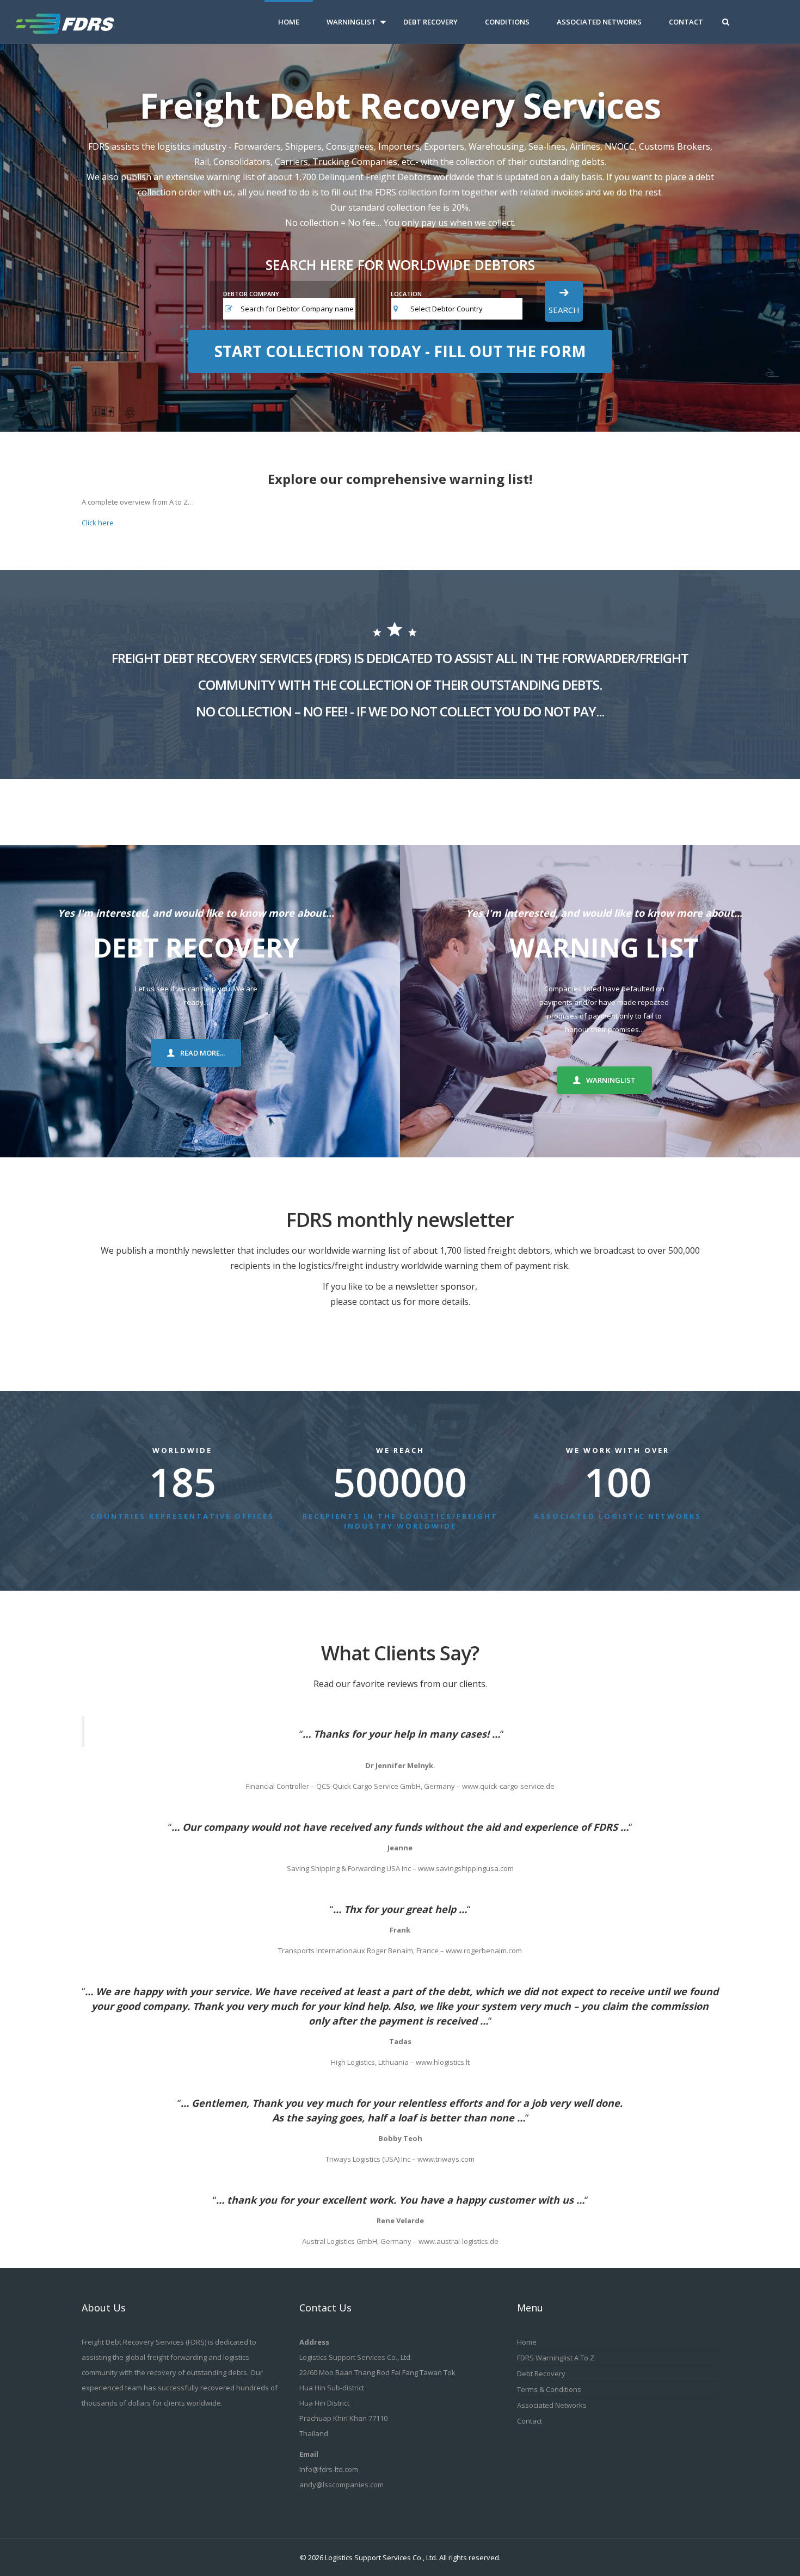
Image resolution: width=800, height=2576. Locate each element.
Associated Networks (599, 22)
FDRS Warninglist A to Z (556, 2358)
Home (289, 22)
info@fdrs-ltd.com (329, 2469)
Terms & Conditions (549, 2389)
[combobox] (466, 309)
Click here (98, 523)
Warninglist (351, 22)
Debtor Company (251, 294)
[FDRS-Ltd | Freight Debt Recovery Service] (78, 22)
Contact (686, 22)
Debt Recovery (430, 22)
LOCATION (406, 294)
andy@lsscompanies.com (341, 2485)
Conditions (507, 22)
